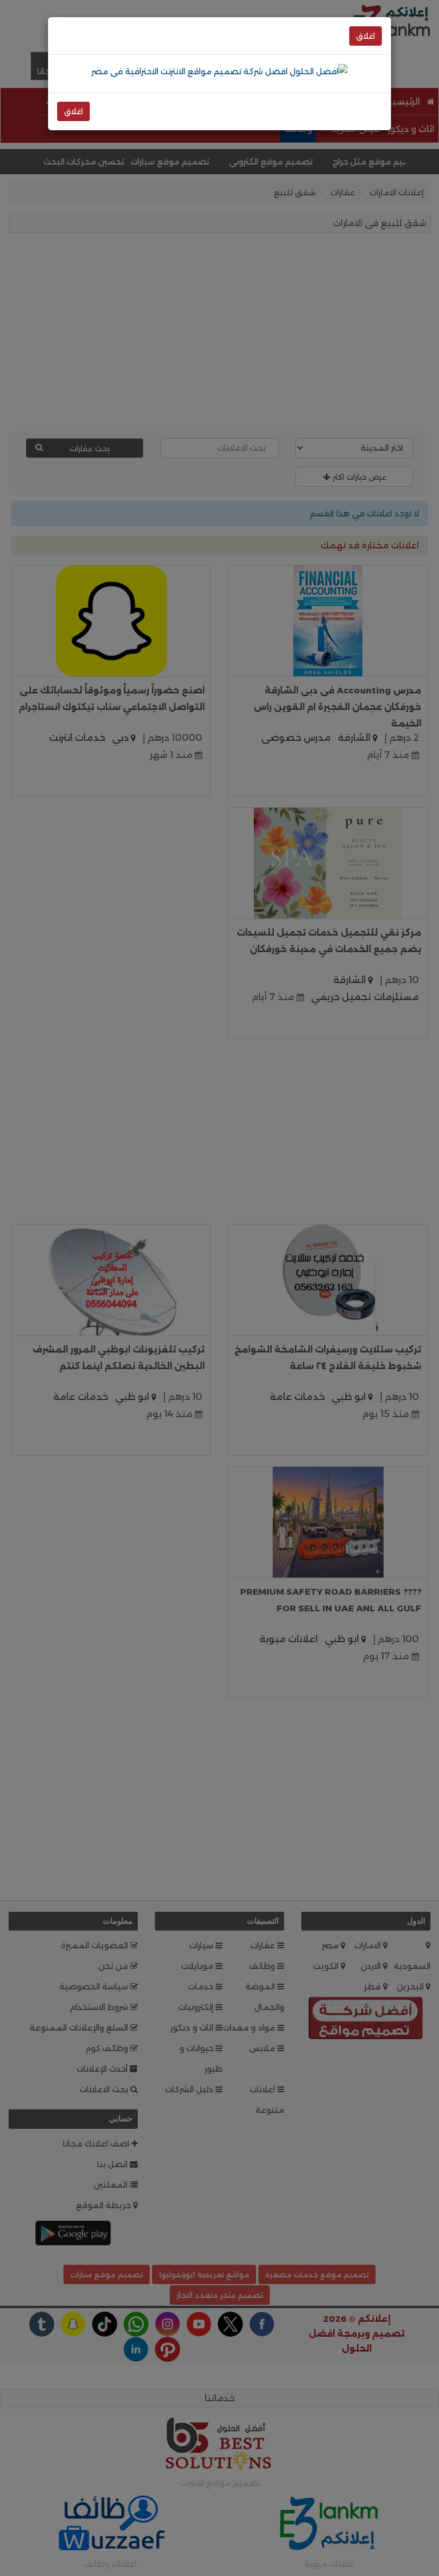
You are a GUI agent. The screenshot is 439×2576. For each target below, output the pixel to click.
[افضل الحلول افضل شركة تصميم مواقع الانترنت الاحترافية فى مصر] (219, 71)
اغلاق (366, 36)
